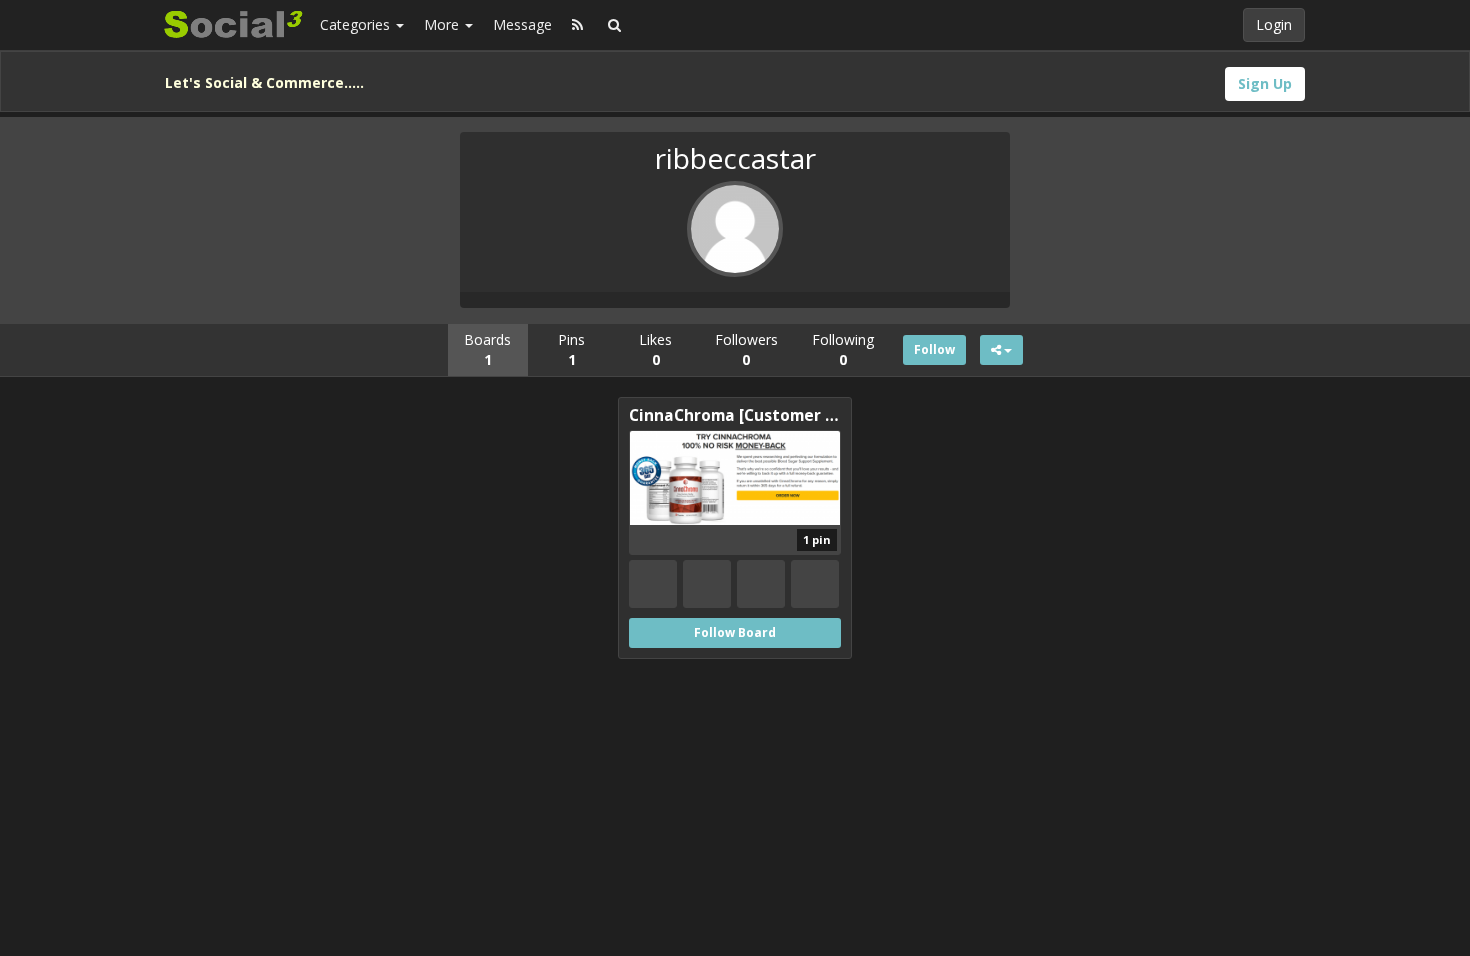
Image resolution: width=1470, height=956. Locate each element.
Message (522, 24)
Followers (746, 349)
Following (843, 349)
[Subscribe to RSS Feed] (577, 25)
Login (1274, 24)
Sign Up (1265, 83)
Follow (934, 349)
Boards (487, 349)
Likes (655, 349)
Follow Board (735, 632)
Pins (571, 349)
